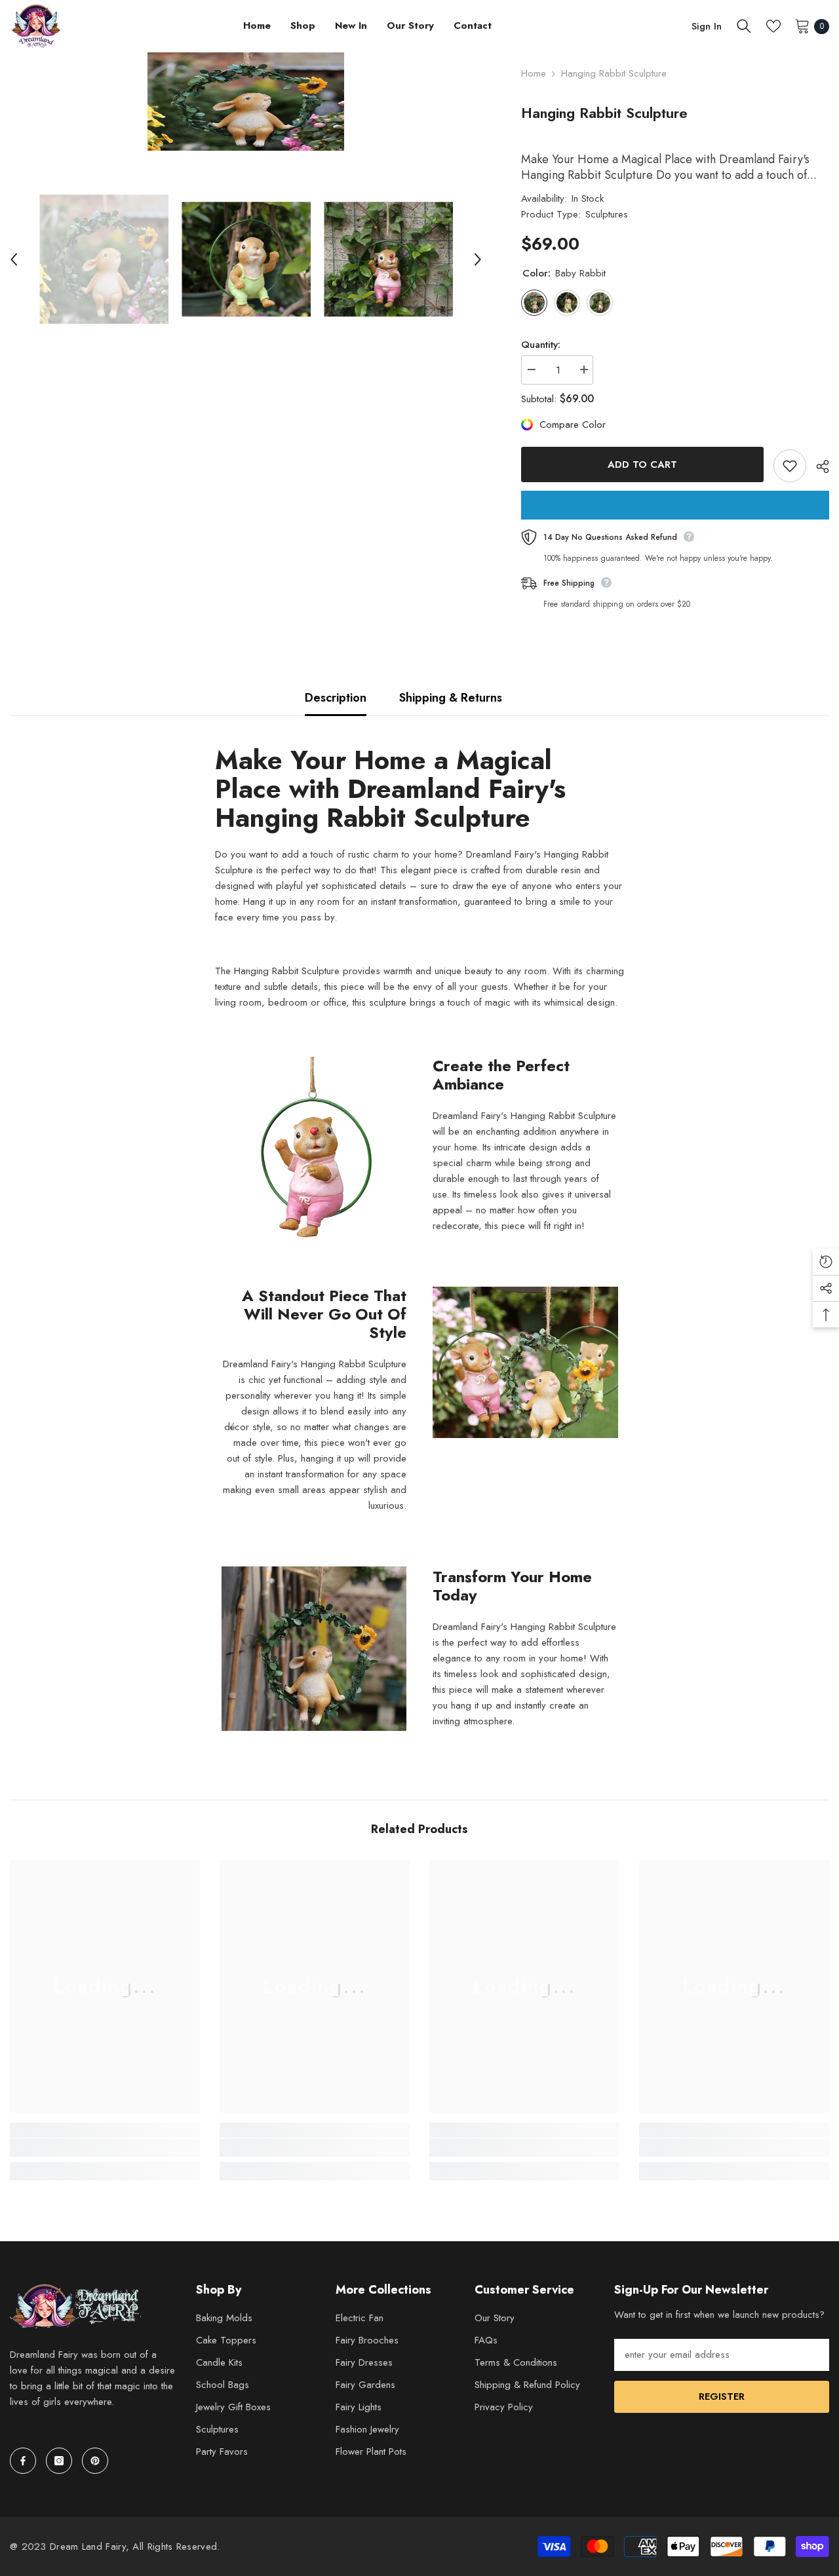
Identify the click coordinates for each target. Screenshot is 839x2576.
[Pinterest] (95, 2461)
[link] (105, 2148)
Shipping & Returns (451, 698)
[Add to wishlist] (790, 466)
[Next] (478, 259)
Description (336, 698)
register (722, 2396)
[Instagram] (59, 2461)
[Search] (744, 26)
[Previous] (14, 259)
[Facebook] (23, 2461)
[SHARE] (818, 466)
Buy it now (675, 505)
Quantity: (541, 345)
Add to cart (642, 464)
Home (534, 73)
